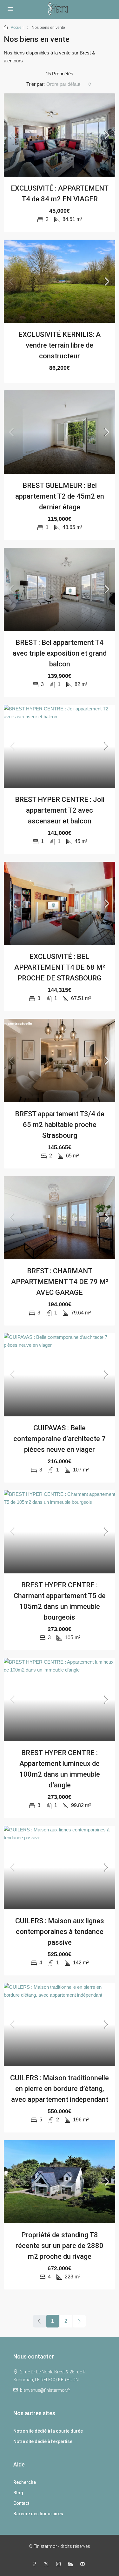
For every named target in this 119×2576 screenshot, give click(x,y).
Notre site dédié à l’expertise (43, 2441)
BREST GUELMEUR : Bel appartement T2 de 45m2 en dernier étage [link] (60, 496)
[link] (60, 135)
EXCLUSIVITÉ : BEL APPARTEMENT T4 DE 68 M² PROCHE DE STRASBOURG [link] (60, 967)
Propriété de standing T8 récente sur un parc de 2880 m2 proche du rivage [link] (60, 2246)
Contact (21, 2503)
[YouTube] (84, 2564)
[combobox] (69, 84)
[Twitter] (48, 2564)
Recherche (25, 2482)
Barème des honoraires (38, 2514)
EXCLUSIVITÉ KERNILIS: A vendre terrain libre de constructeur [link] (60, 345)
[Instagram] (60, 2564)
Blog (18, 2493)
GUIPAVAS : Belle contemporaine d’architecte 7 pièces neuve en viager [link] (60, 1439)
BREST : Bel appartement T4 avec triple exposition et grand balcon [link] (60, 653)
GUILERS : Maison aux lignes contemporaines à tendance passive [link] (60, 1932)
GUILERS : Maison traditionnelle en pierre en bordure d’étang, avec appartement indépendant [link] (60, 2089)
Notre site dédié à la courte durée (48, 2431)
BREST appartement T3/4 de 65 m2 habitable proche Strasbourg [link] (60, 1125)
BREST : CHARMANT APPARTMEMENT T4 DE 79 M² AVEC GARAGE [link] (60, 1282)
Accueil (17, 28)
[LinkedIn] (72, 2564)
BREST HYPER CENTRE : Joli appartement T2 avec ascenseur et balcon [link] (60, 810)
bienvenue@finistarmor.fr (45, 2390)
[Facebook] (36, 2564)
